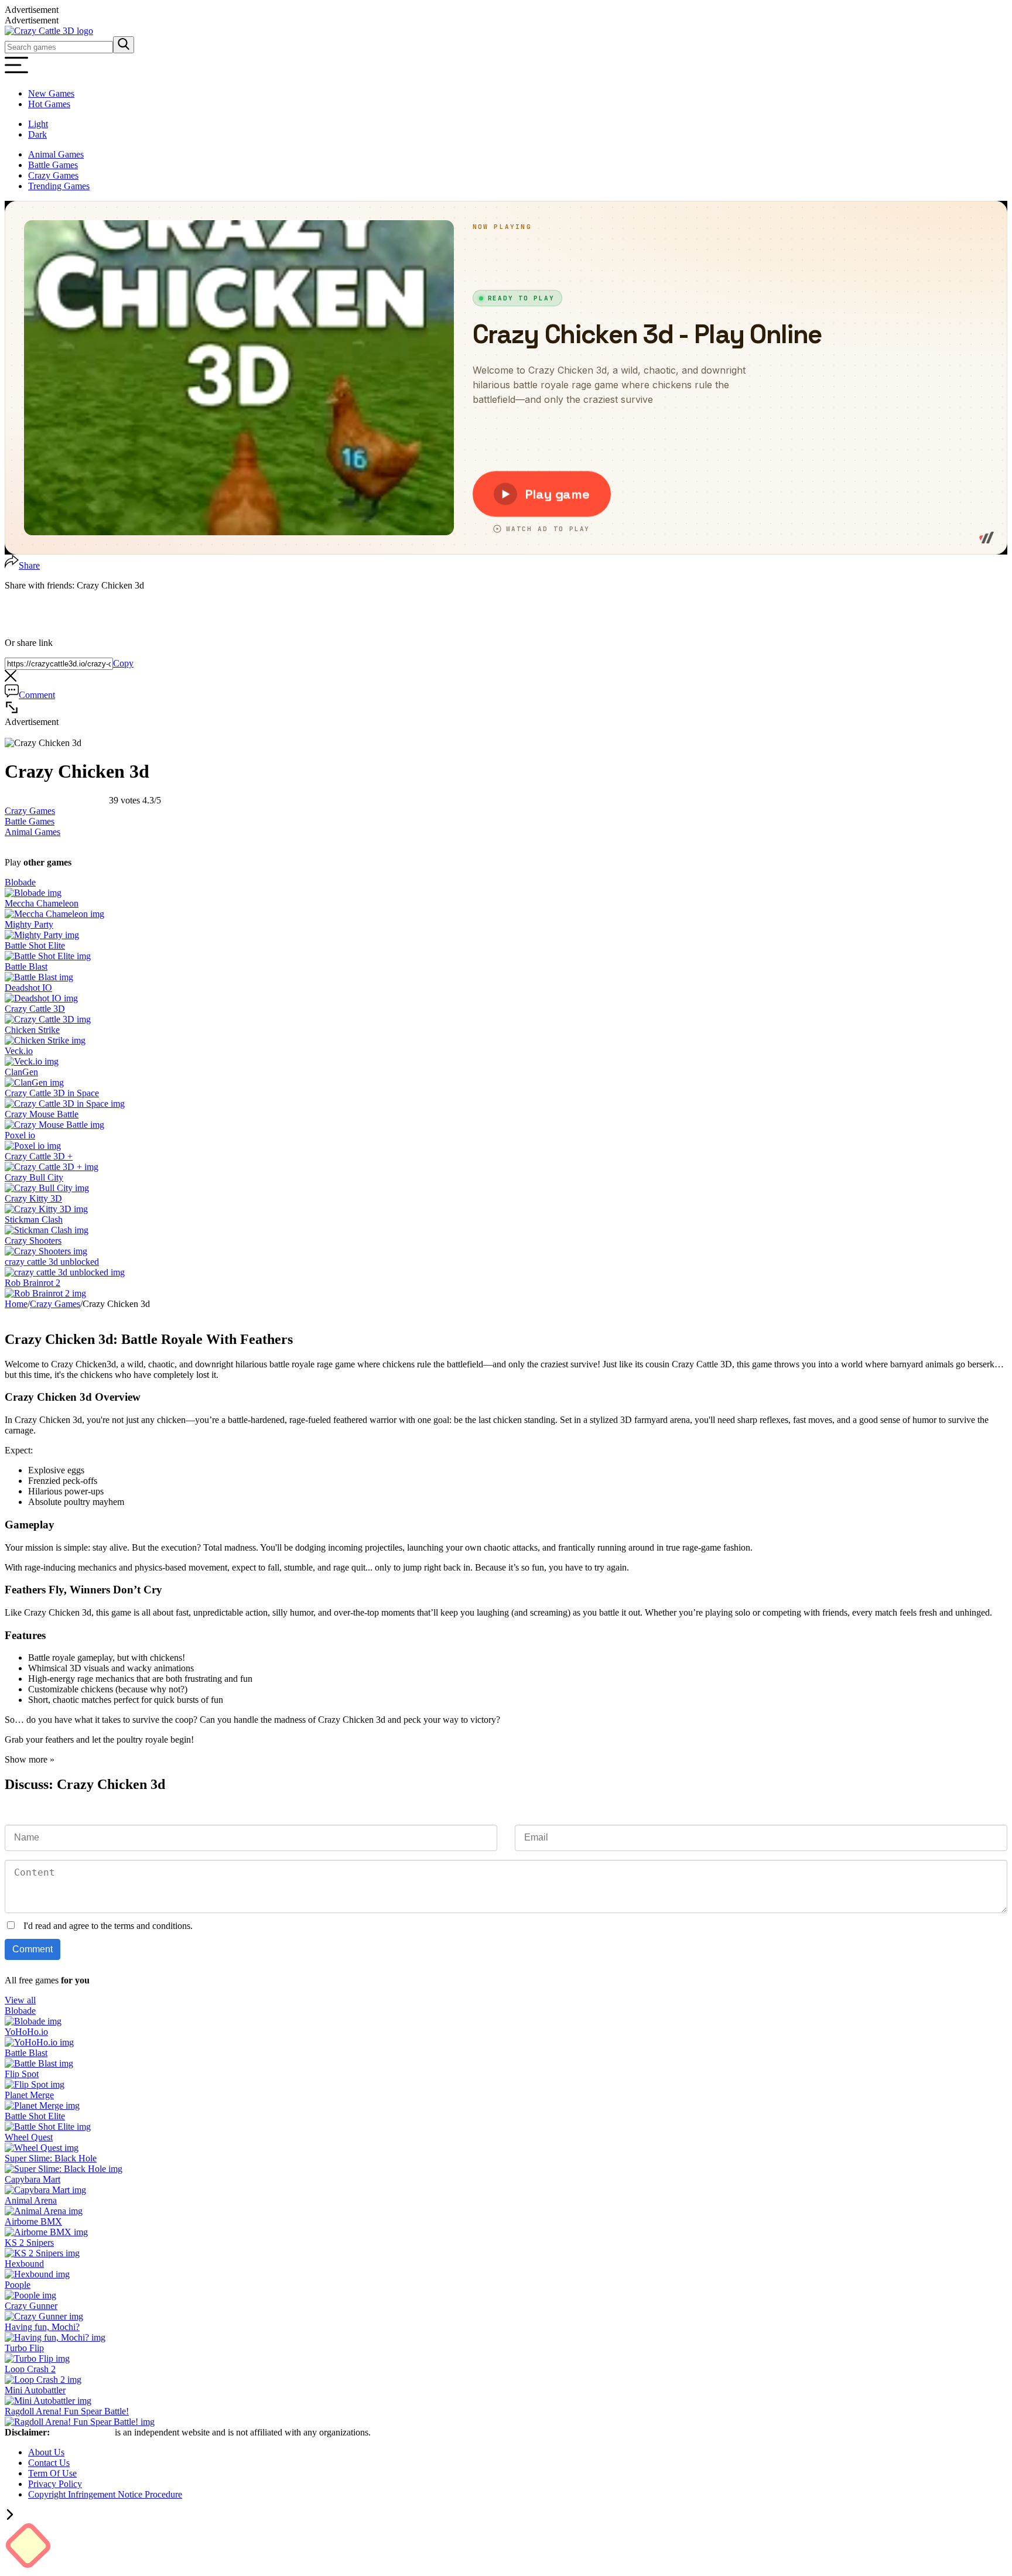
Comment (37, 695)
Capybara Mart (33, 2179)
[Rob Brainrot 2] (45, 1293)
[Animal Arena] (44, 2211)
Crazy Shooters (33, 1241)
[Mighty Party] (42, 935)
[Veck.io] (32, 1061)
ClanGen (21, 1072)
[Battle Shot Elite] (48, 956)
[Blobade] (33, 893)
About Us (46, 2452)
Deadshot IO (28, 988)
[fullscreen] (12, 711)
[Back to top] (10, 2517)
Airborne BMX (33, 2221)
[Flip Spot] (35, 2084)
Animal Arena (31, 2200)
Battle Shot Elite (35, 945)
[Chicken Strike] (45, 1040)
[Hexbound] (37, 2274)
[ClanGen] (34, 1082)
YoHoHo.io (26, 2032)
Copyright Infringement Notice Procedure (105, 2494)
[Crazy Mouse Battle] (54, 1125)
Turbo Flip (24, 2348)
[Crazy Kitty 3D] (46, 1209)
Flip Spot (22, 2074)
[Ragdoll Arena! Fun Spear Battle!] (80, 2422)
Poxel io (20, 1135)
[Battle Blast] (39, 977)
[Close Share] (11, 678)
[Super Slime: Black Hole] (64, 2169)
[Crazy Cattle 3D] (49, 31)
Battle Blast (26, 967)
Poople (18, 2285)
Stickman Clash (34, 1219)
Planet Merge (29, 2095)
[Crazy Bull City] (47, 1188)
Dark (37, 134)
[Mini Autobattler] (48, 2401)
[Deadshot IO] (41, 998)
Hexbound (24, 2264)
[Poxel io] (33, 1146)
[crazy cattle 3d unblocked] (65, 1272)
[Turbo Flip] (37, 2358)
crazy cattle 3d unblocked (52, 1262)
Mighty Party (29, 924)
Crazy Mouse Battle (42, 1114)
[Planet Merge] (42, 2105)
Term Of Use (52, 2473)
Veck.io (19, 1051)
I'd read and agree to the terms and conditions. (108, 1926)
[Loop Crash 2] (43, 2380)
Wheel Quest (29, 2137)
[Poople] (30, 2295)
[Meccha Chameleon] (54, 914)
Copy (123, 663)
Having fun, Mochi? (42, 2327)
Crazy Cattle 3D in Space (52, 1093)
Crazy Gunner (31, 2306)
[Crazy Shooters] (46, 1251)
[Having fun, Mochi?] (55, 2337)
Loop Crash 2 (30, 2369)
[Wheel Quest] (42, 2148)
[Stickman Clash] (47, 1230)
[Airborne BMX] (46, 2232)
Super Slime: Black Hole (51, 2158)
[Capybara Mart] (45, 2190)
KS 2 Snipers (29, 2243)
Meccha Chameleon (42, 903)
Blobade (20, 882)
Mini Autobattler (35, 2390)
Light (38, 124)
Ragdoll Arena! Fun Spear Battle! (67, 2411)
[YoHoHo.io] (39, 2042)
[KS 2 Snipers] (42, 2253)
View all (20, 2000)
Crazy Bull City (34, 1177)
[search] (124, 45)
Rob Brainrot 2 (33, 1283)
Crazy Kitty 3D (33, 1198)
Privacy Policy (55, 2484)
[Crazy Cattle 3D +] (52, 1167)
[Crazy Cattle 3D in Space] (65, 1104)
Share (29, 565)
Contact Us (49, 2463)
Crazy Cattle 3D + (39, 1156)
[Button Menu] (16, 73)
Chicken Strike (32, 1030)
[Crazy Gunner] (44, 2316)
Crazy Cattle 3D (35, 1009)
